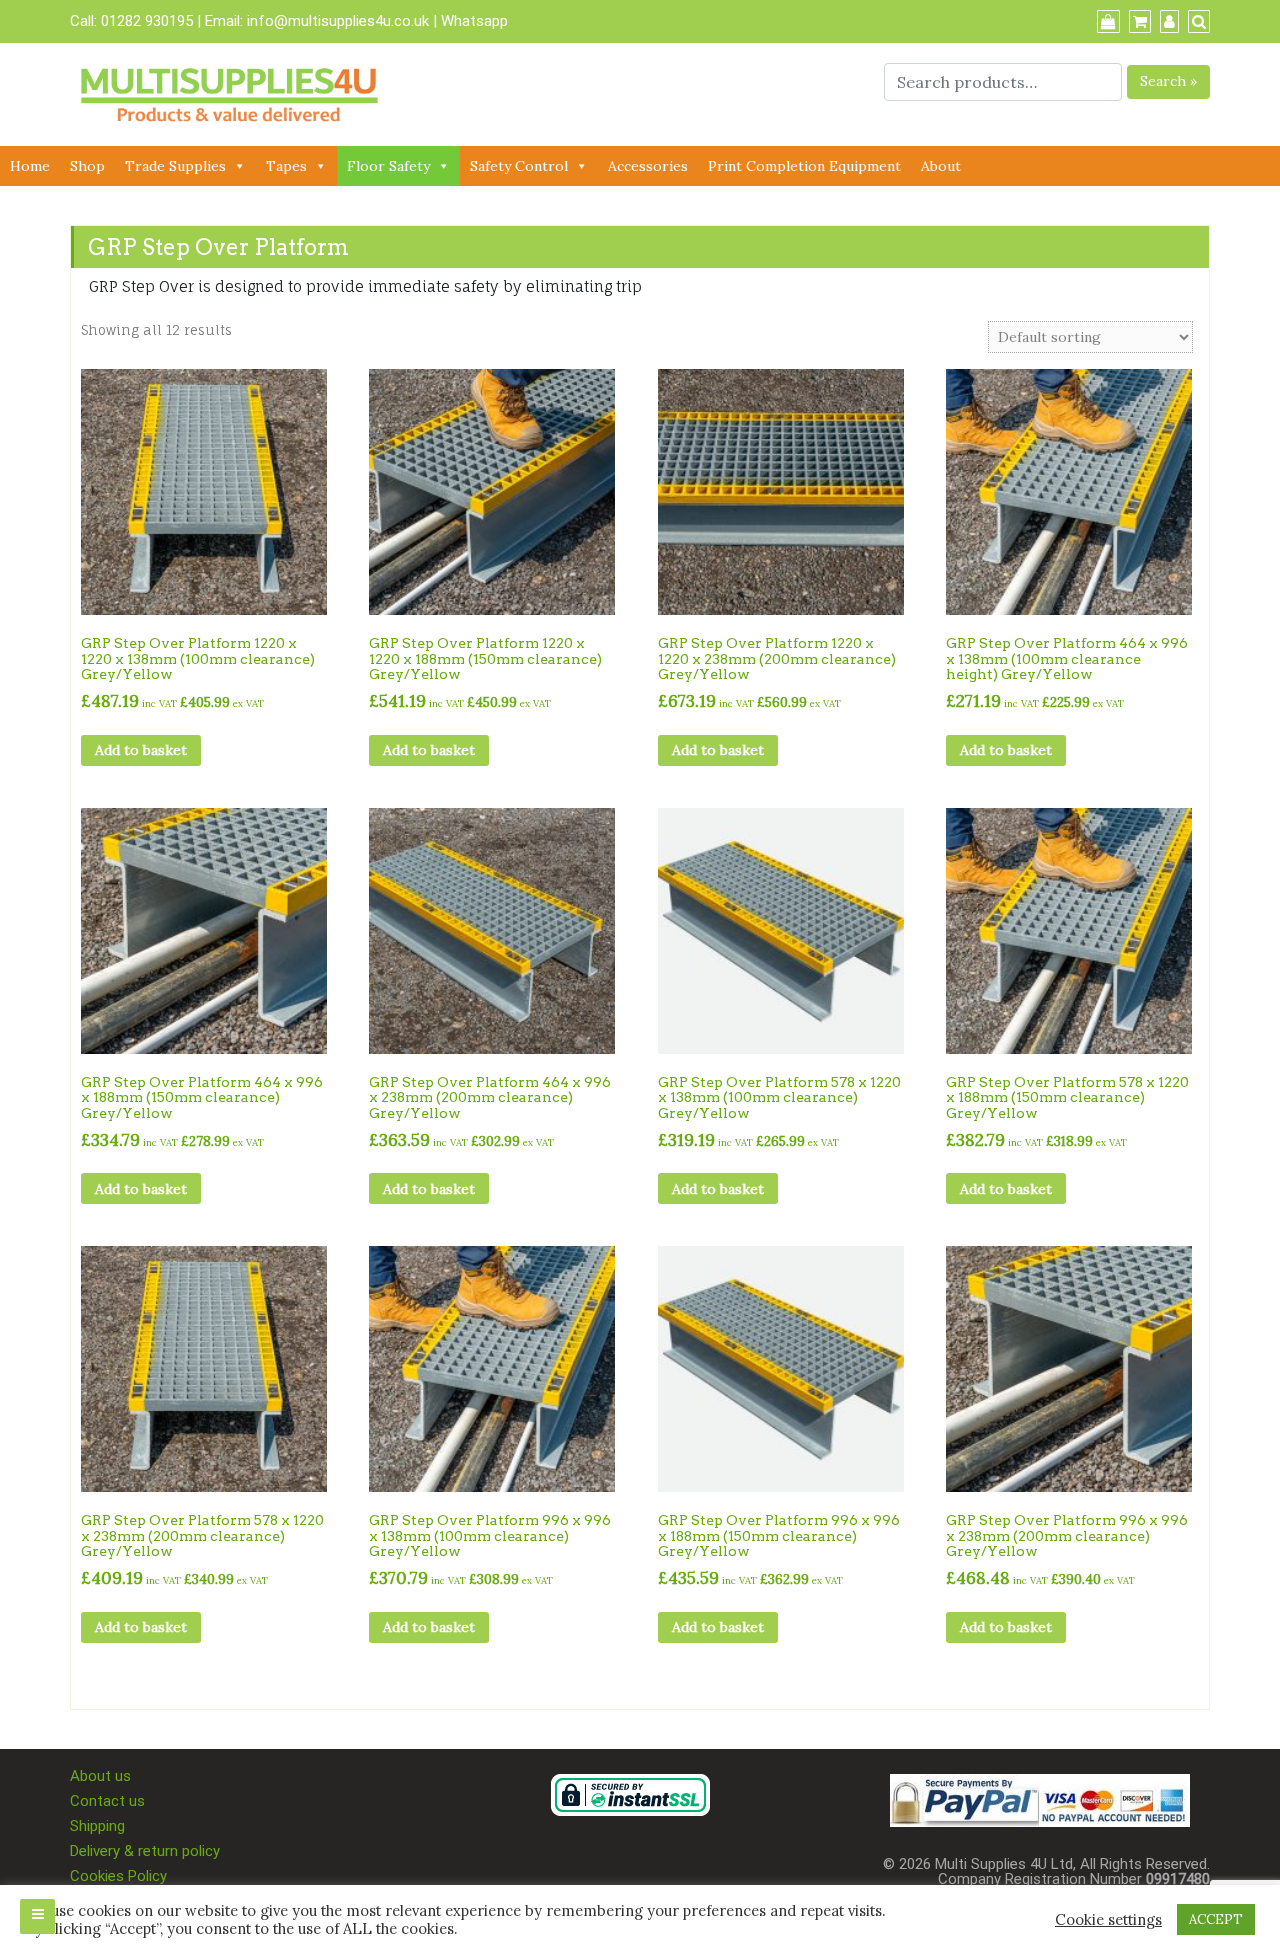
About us (100, 1776)
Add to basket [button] (141, 750)
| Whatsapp (470, 21)
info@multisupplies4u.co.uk (340, 21)
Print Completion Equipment (804, 166)
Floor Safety (388, 166)
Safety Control (519, 166)
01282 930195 (147, 21)
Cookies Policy (118, 1876)
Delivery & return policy (145, 1851)
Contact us (107, 1801)
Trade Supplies (175, 166)
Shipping (97, 1826)
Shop (87, 166)
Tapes (286, 166)
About (941, 166)
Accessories (648, 166)
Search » (1168, 81)
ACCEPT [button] (1216, 1919)
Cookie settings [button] (1108, 1920)
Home (30, 166)
